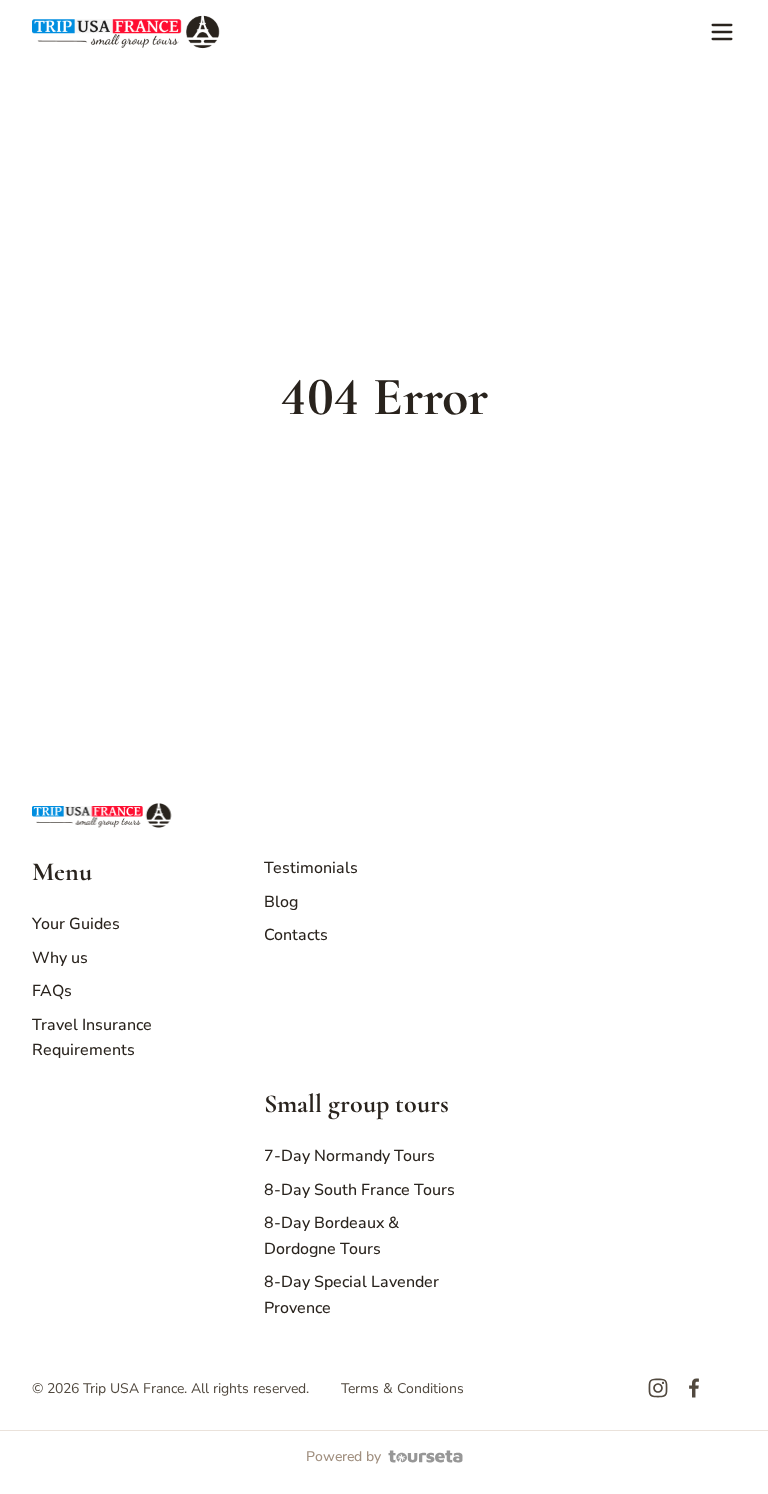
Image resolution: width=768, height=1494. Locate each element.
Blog (281, 902)
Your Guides (76, 924)
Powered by (343, 1456)
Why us (60, 958)
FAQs (52, 991)
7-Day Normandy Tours (349, 1156)
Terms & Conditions (402, 1388)
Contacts (296, 935)
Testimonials (311, 868)
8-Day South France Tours (359, 1190)
